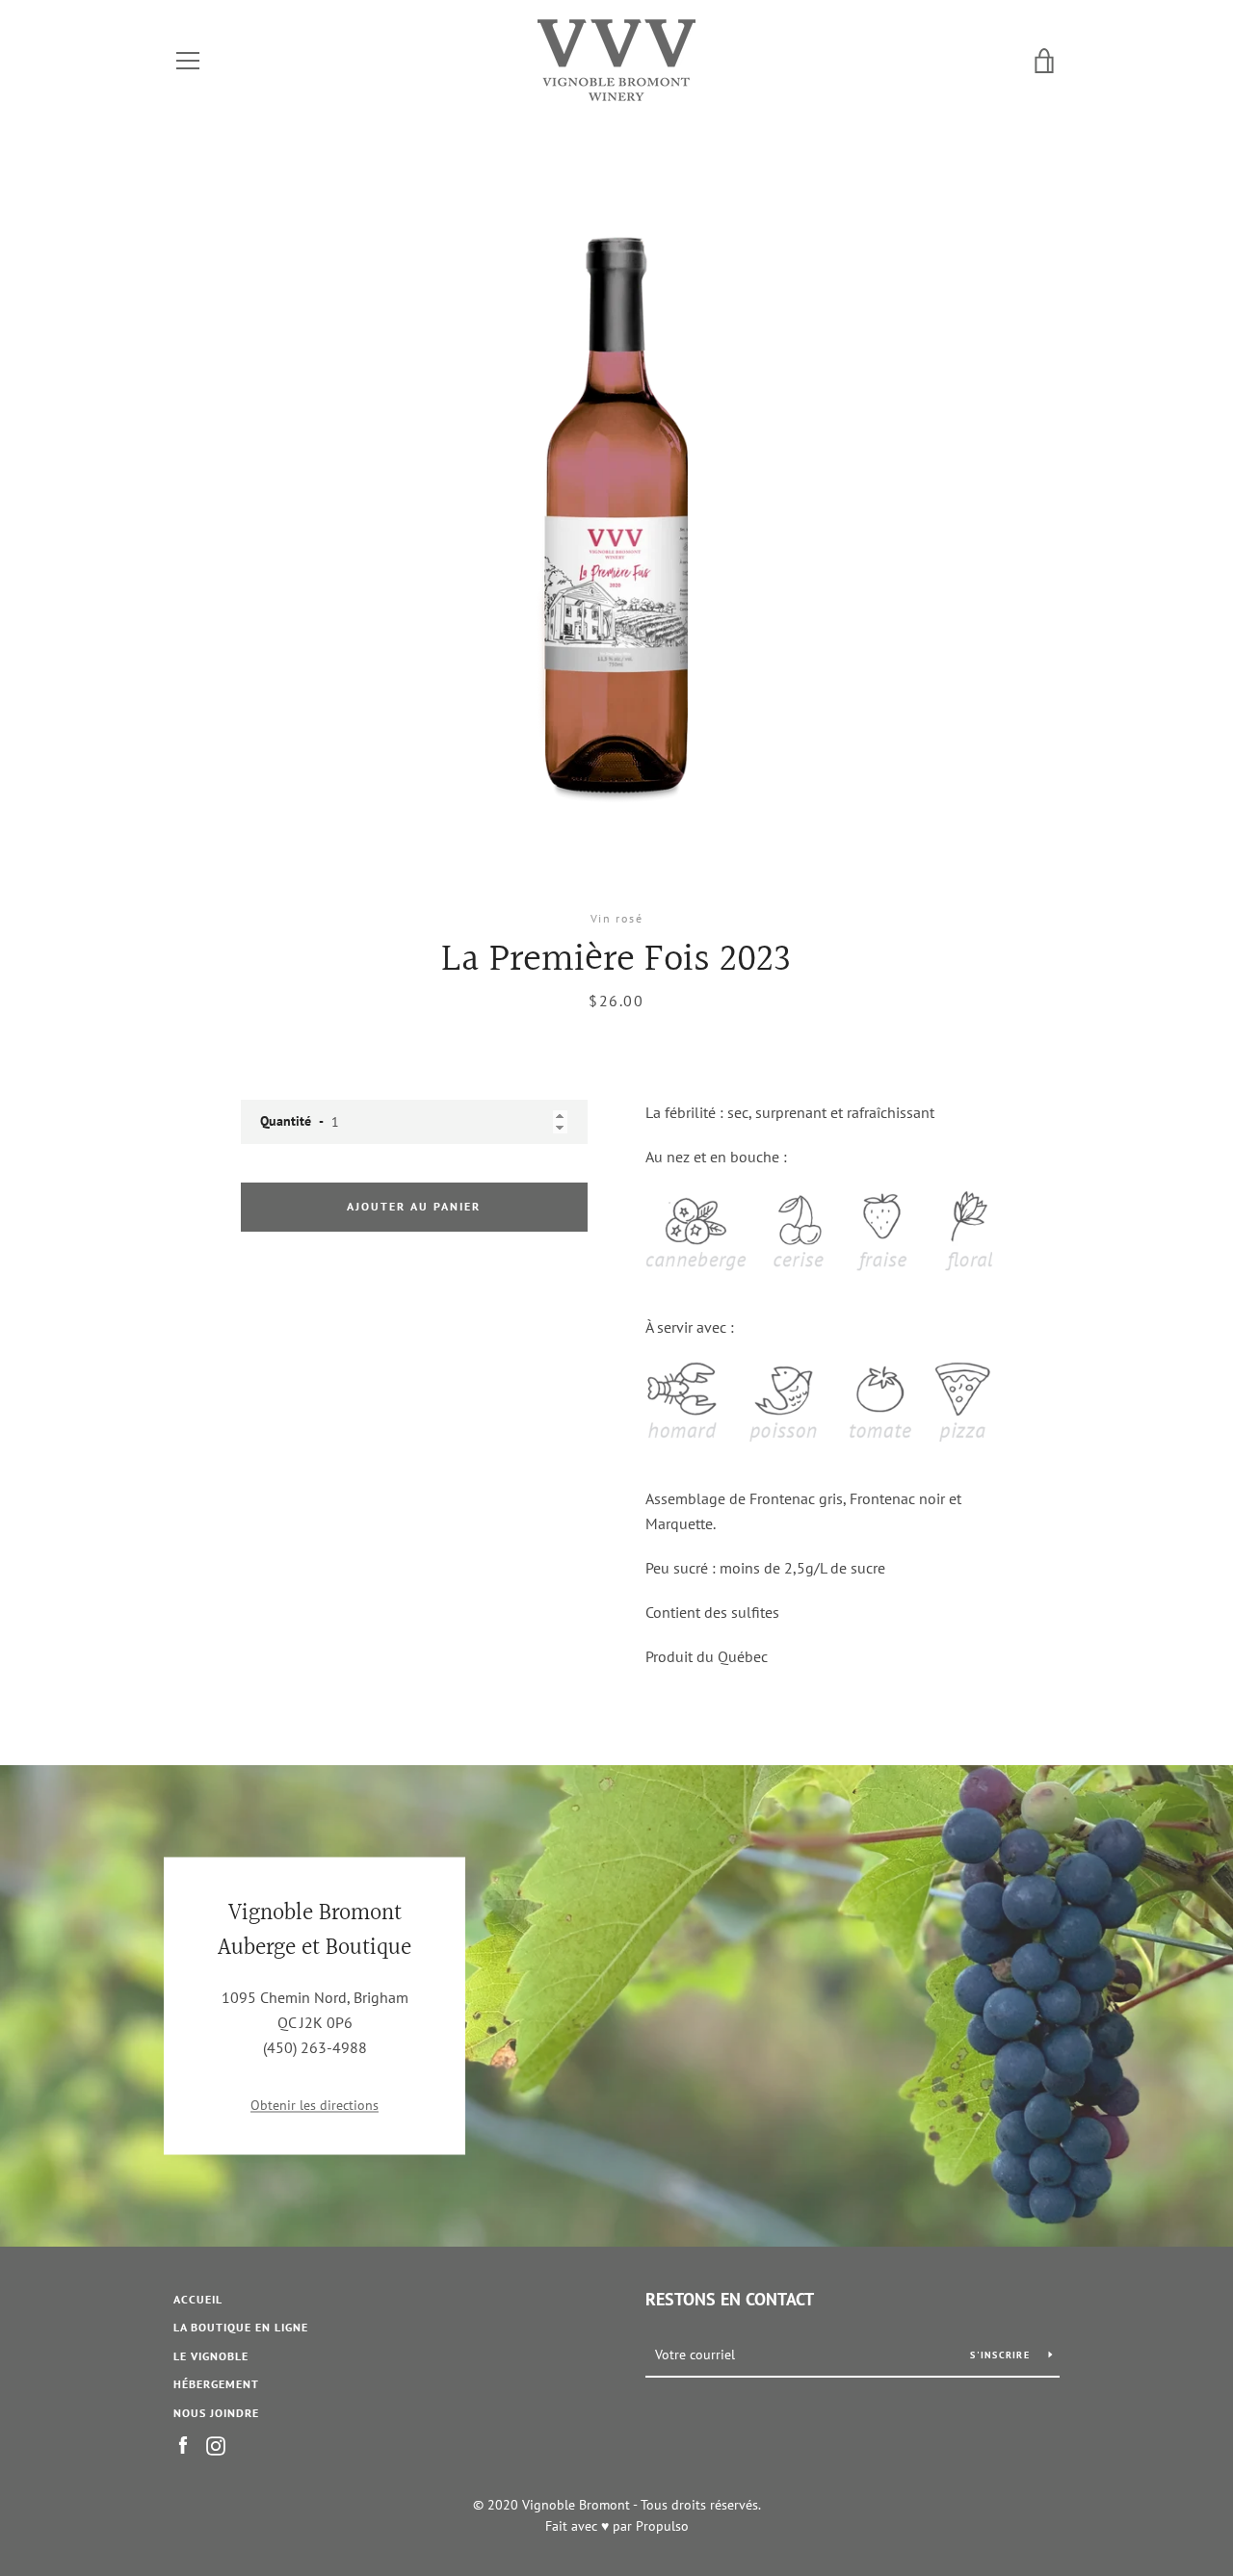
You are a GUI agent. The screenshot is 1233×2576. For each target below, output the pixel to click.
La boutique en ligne (241, 2327)
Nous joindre (216, 2413)
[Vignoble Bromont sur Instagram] (216, 2444)
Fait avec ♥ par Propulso (617, 2526)
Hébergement (216, 2384)
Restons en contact (730, 2299)
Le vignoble (211, 2356)
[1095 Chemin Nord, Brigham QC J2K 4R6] (616, 2006)
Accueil (198, 2299)
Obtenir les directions (315, 2105)
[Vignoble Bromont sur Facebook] (183, 2444)
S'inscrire (1002, 2355)
